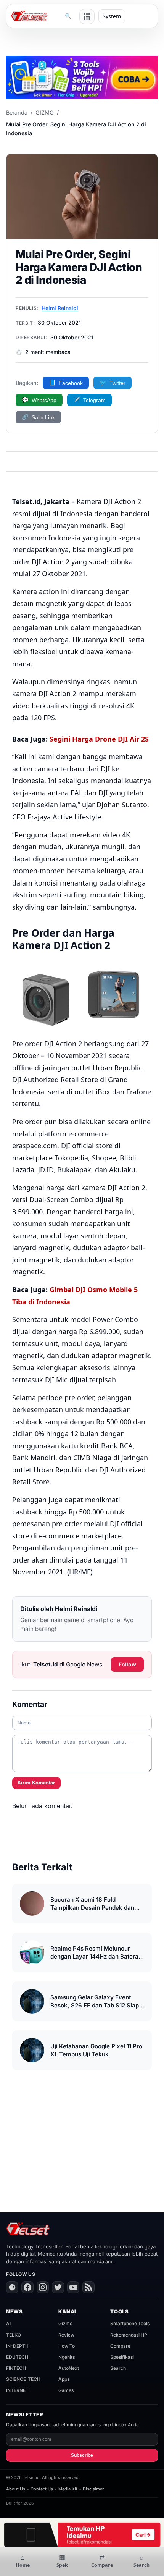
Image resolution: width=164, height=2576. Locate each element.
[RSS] (88, 2287)
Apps (64, 2379)
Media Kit (68, 2489)
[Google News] (12, 2287)
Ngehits (67, 2357)
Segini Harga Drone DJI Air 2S (99, 739)
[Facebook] (27, 2287)
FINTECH (16, 2368)
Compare (120, 2346)
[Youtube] (73, 2287)
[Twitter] (58, 2287)
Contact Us (42, 2489)
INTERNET (17, 2390)
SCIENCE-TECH (23, 2379)
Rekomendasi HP (129, 2335)
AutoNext (69, 2368)
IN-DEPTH (17, 2346)
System (112, 16)
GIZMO (45, 112)
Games (66, 2390)
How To (67, 2346)
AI (8, 2323)
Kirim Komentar (36, 1783)
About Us (16, 2489)
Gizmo (65, 2323)
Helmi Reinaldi (60, 308)
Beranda (17, 112)
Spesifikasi (122, 2357)
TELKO (14, 2335)
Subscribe (82, 2455)
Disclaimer (93, 2489)
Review (66, 2335)
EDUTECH (17, 2357)
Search (118, 2368)
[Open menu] (87, 16)
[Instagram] (43, 2287)
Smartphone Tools (130, 2323)
